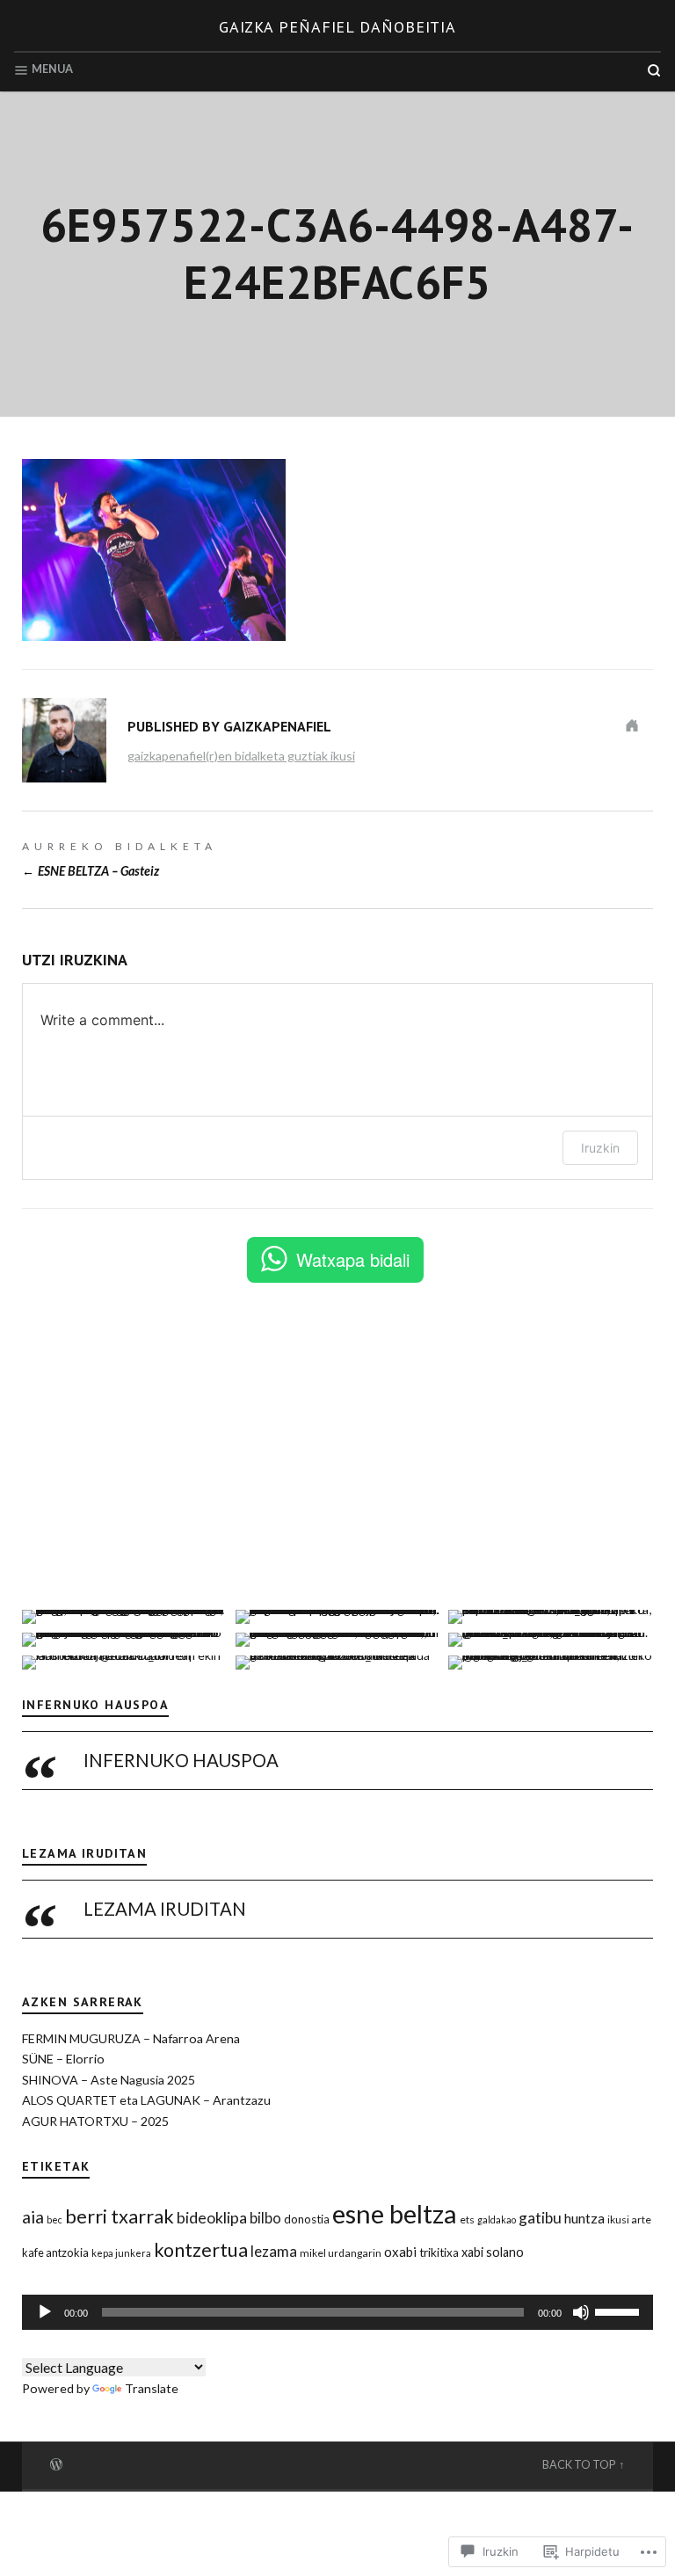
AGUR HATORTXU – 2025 (95, 2121)
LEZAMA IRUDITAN (84, 1853)
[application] (337, 2312)
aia (33, 2217)
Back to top (579, 2465)
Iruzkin (600, 1148)
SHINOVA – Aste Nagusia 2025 (109, 2080)
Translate (152, 2388)
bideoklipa (212, 2217)
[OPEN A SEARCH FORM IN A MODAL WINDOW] (654, 70)
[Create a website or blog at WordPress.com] (56, 2463)
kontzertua (201, 2250)
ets (467, 2219)
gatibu (540, 2218)
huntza (584, 2218)
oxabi (400, 2252)
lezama (274, 2251)
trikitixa (439, 2252)
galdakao (497, 2219)
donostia (307, 2219)
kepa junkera (121, 2253)
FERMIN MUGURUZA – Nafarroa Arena (131, 2038)
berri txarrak (120, 2216)
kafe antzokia (55, 2252)
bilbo (265, 2218)
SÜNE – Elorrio (63, 2059)
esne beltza (395, 2213)
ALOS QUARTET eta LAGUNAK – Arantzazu (146, 2100)
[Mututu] (581, 2312)
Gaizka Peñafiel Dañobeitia (337, 27)
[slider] (620, 2310)
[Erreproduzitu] (45, 2312)
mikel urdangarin (341, 2253)
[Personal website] (632, 725)
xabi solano (493, 2252)
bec (54, 2219)
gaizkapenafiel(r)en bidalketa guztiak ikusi (241, 756)
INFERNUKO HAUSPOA (95, 1705)
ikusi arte (629, 2219)
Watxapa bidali (353, 1259)
